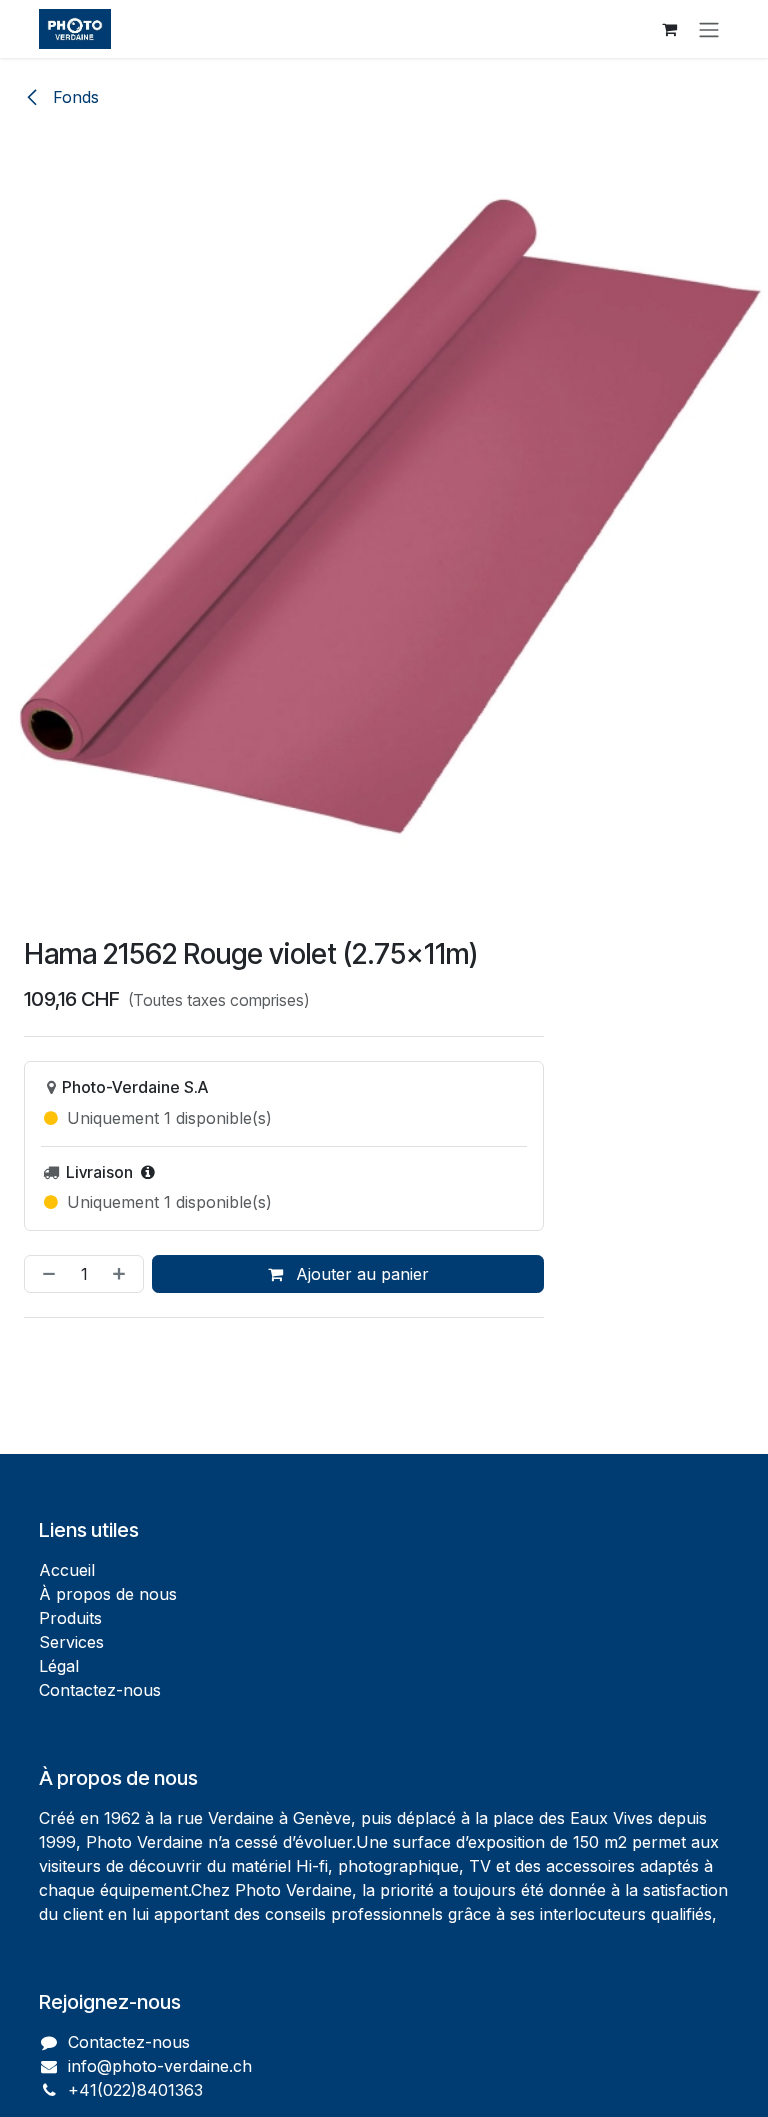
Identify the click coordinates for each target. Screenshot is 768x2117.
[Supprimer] (45, 1274)
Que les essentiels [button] (512, 2084)
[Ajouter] (123, 1274)
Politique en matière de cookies (183, 2023)
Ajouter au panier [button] (360, 1274)
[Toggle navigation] (709, 29)
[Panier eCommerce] (669, 29)
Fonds (73, 97)
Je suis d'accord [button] (658, 2084)
